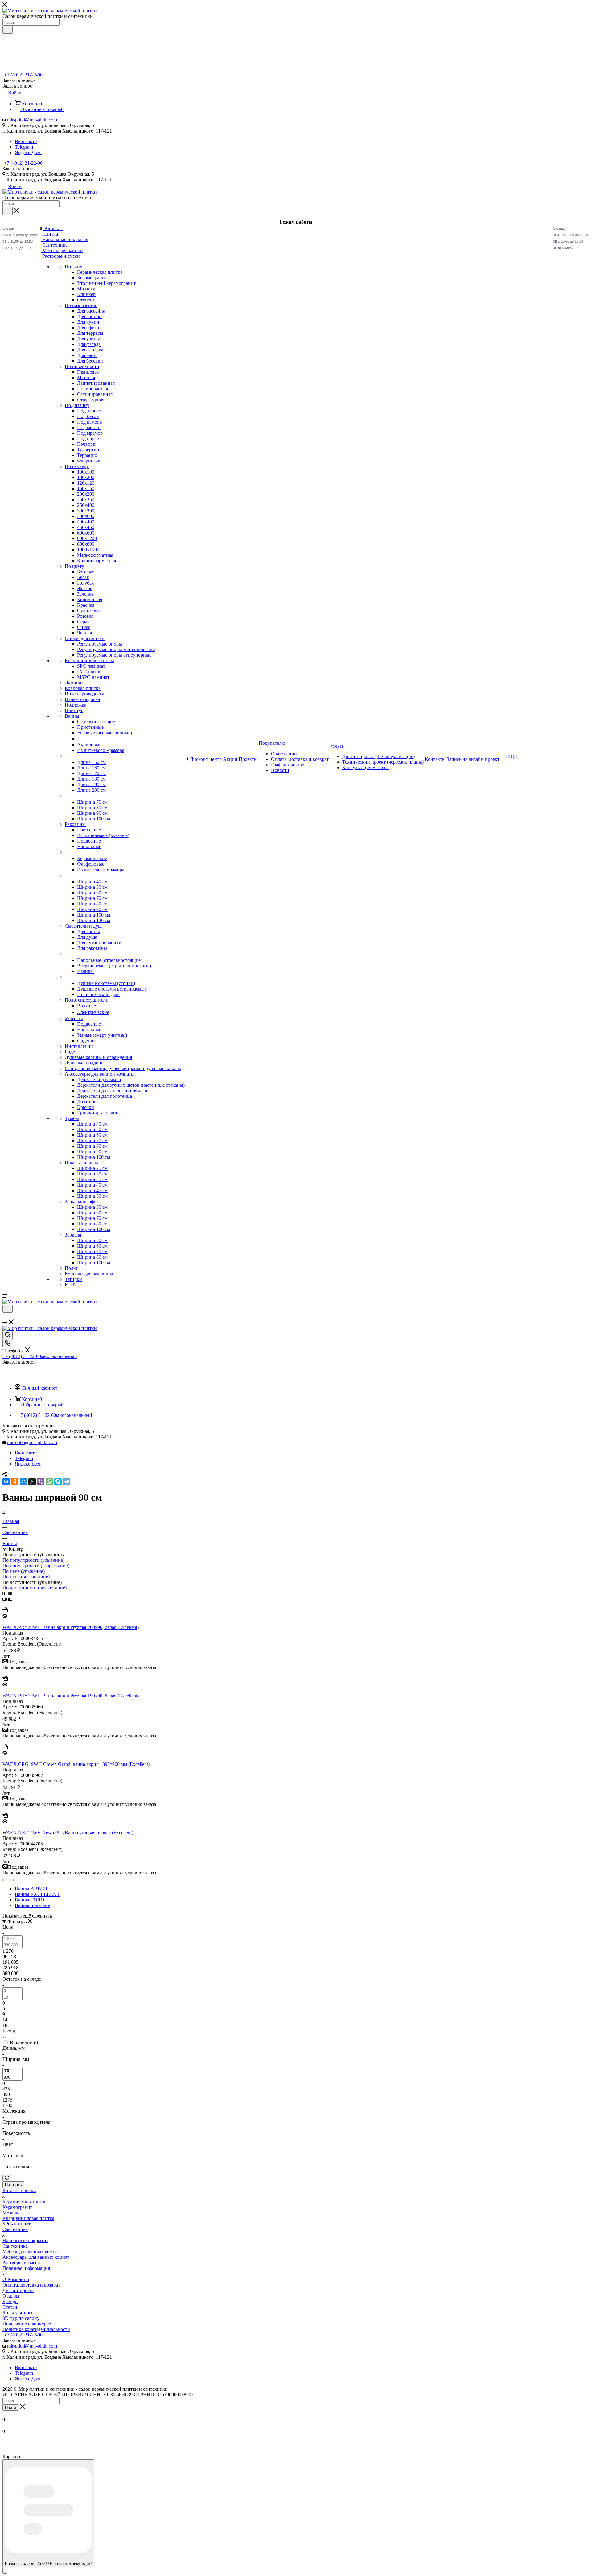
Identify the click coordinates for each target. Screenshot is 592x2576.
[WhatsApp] (49, 1482)
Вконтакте (26, 141)
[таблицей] (15, 1593)
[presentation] (5, 1880)
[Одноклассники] (15, 1482)
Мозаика (12, 2213)
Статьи (10, 2307)
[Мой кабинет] (5, 1317)
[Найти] (8, 30)
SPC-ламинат (16, 2224)
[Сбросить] (7, 2178)
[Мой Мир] (23, 1482)
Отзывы (11, 2296)
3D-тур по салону (21, 2318)
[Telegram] (67, 1482)
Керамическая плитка (25, 2202)
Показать (13, 2185)
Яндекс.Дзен (28, 152)
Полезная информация (26, 2268)
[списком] (10, 1593)
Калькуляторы (17, 2313)
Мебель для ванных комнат (31, 2252)
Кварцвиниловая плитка (28, 2218)
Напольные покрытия (25, 2240)
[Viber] (41, 1482)
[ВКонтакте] (6, 1482)
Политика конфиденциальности (36, 2329)
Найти (10, 2408)
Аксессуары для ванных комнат (36, 2257)
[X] (32, 1482)
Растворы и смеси (21, 2263)
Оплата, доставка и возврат (31, 2285)
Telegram (24, 147)
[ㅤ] (65, 756)
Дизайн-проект (18, 2290)
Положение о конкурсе (27, 2324)
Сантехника (15, 2229)
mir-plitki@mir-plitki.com (32, 120)
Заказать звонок (19, 168)
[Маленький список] (5, 1599)
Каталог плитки (19, 2190)
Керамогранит (17, 2207)
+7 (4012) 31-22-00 (23, 75)
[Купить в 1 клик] (5, 1611)
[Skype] (58, 1482)
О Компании (16, 2279)
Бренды (10, 2301)
